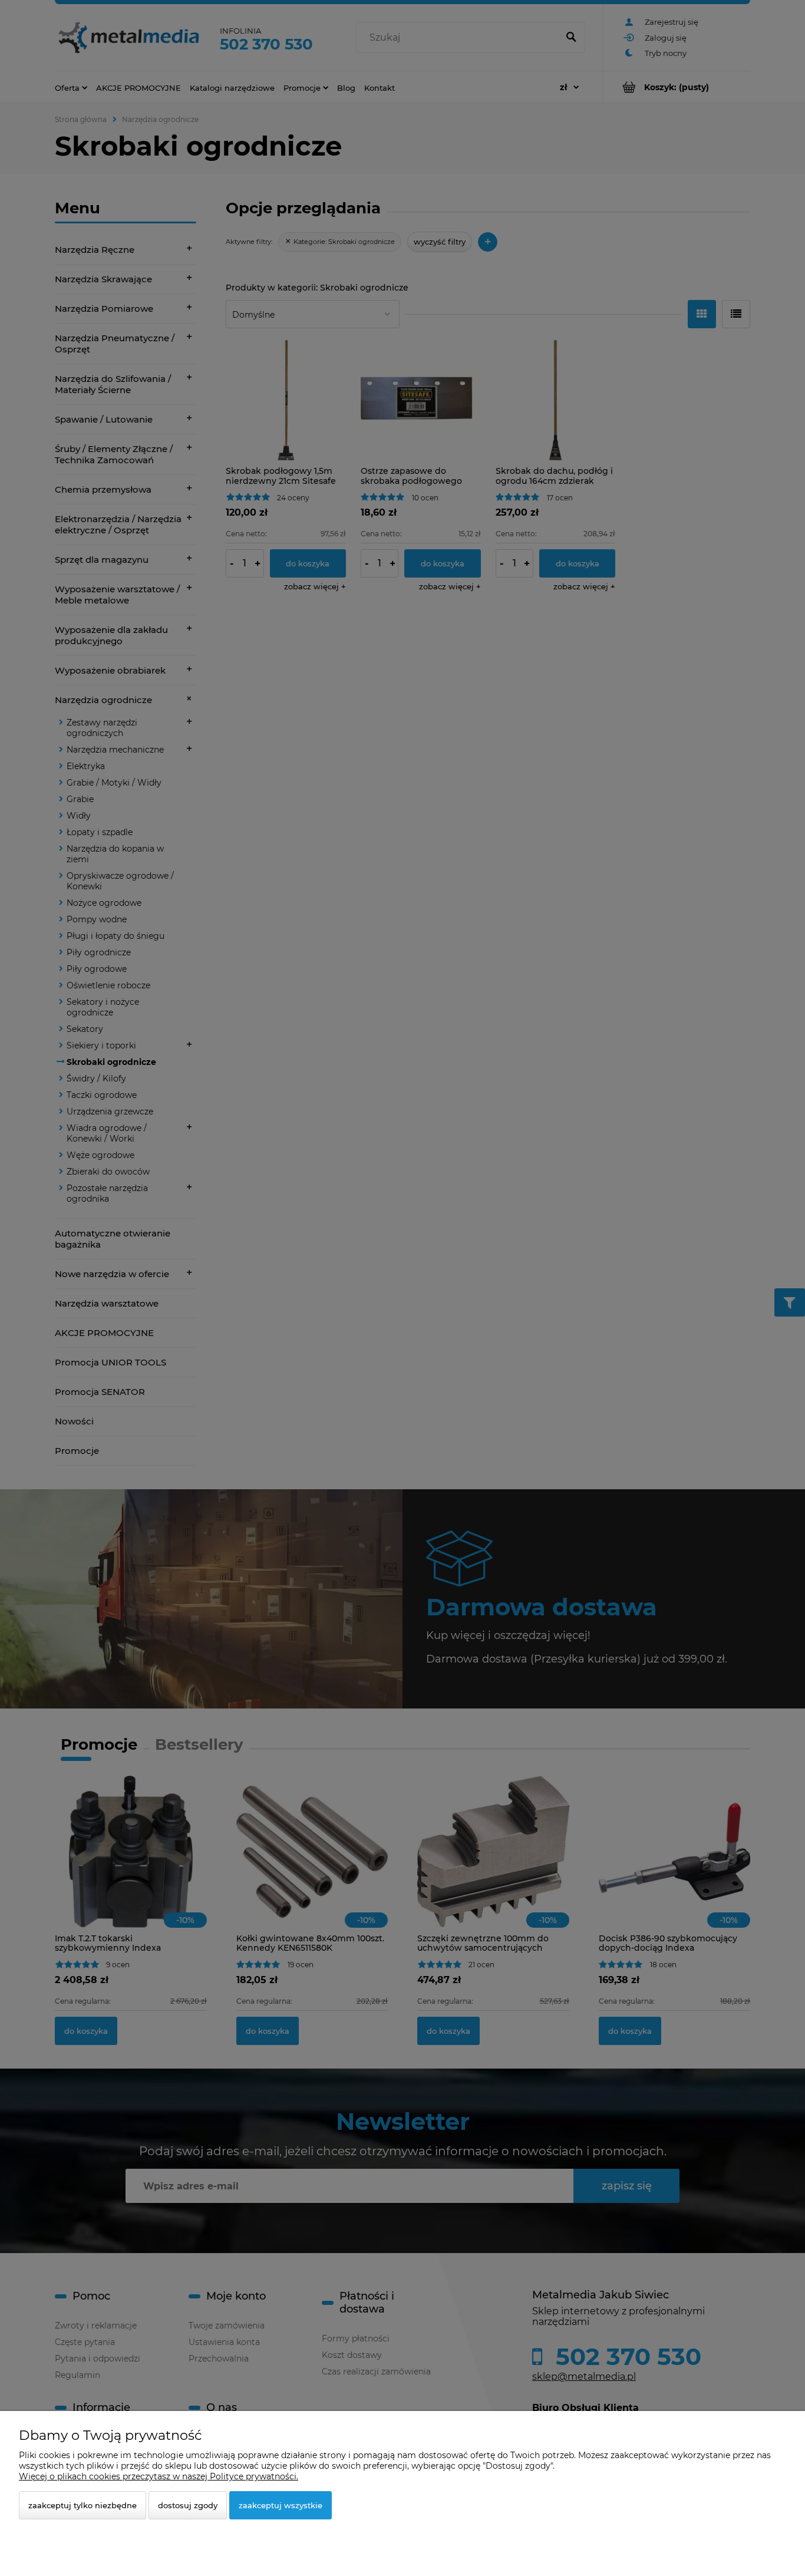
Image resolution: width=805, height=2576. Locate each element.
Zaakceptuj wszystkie (281, 2505)
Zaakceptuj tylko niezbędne (83, 2505)
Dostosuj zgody (188, 2505)
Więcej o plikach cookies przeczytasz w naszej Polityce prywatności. (159, 2476)
